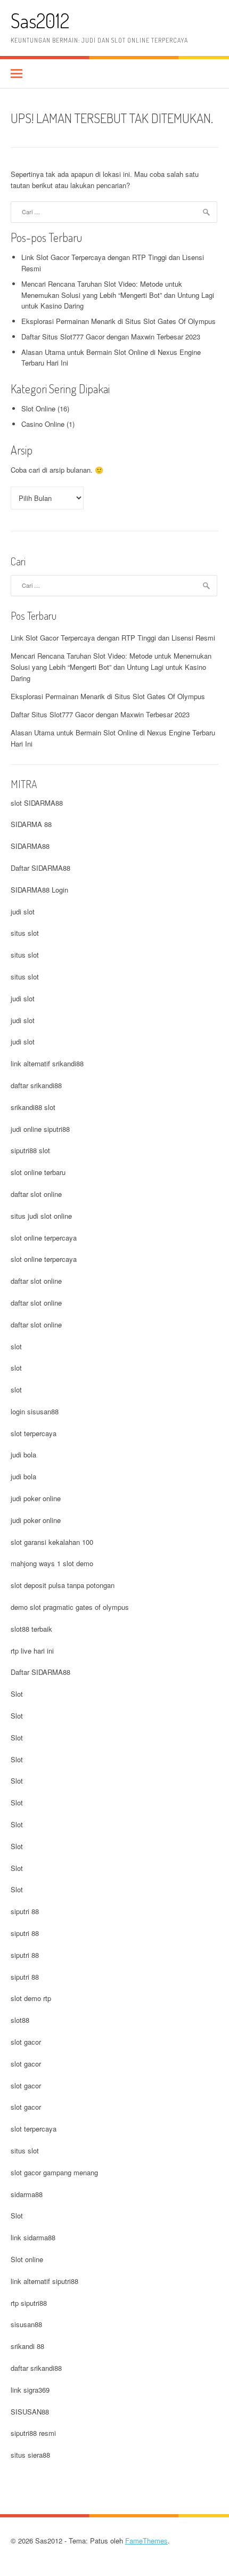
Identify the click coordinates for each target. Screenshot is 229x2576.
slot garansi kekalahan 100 (52, 1542)
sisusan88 (26, 2324)
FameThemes (146, 2541)
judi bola (23, 1455)
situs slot (25, 933)
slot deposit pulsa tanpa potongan (63, 1585)
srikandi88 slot (33, 1107)
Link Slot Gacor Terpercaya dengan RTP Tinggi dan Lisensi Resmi (113, 638)
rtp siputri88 (29, 2303)
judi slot (23, 912)
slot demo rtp (31, 1998)
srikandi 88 (27, 2346)
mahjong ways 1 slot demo (52, 1563)
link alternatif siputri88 (44, 2281)
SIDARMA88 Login (39, 890)
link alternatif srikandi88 (47, 1063)
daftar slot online (36, 1194)
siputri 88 (25, 1911)
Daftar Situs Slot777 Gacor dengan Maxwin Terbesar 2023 (111, 337)
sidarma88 (27, 2194)
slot (16, 1346)
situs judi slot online (41, 1216)
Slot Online (38, 408)
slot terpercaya (34, 1433)
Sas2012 (40, 21)
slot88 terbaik (31, 1629)
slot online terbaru (38, 1172)
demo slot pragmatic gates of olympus (70, 1607)
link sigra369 (30, 2390)
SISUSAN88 (30, 2412)
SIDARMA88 (30, 846)
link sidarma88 (33, 2237)
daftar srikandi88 (36, 1085)
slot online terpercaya (44, 1238)
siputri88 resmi (33, 2433)
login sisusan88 (35, 1411)
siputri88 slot (30, 1150)
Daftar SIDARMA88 (40, 868)
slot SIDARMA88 (37, 803)
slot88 (20, 2020)
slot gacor (26, 2042)
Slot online (27, 2259)
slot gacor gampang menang (54, 2172)
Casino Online (43, 424)
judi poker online (36, 1498)
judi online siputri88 (40, 1129)
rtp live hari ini (32, 1651)
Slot (17, 1694)
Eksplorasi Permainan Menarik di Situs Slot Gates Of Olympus (118, 321)
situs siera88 (30, 2455)
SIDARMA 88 (31, 824)
